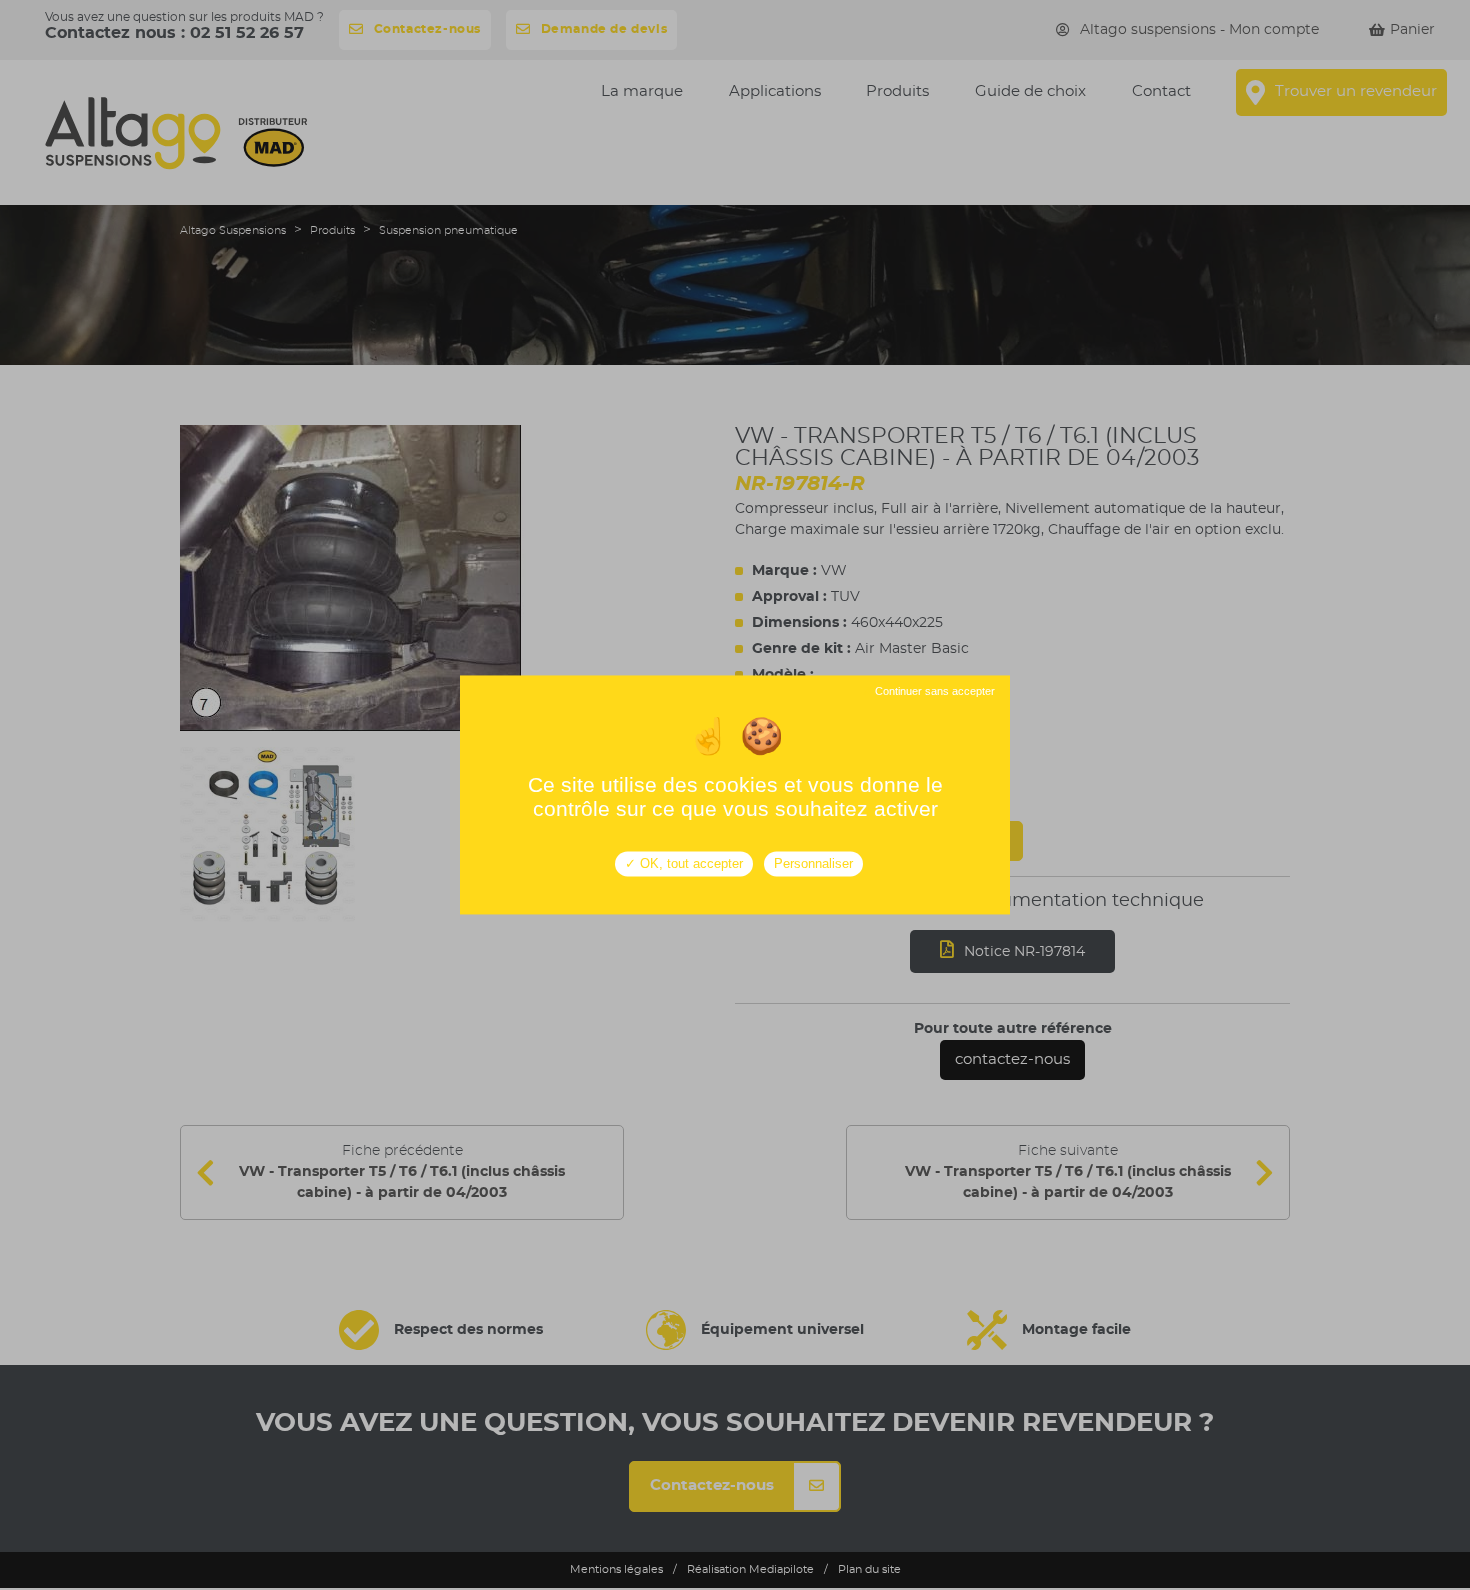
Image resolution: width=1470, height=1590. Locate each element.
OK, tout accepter (689, 863)
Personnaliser (813, 863)
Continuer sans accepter (933, 691)
